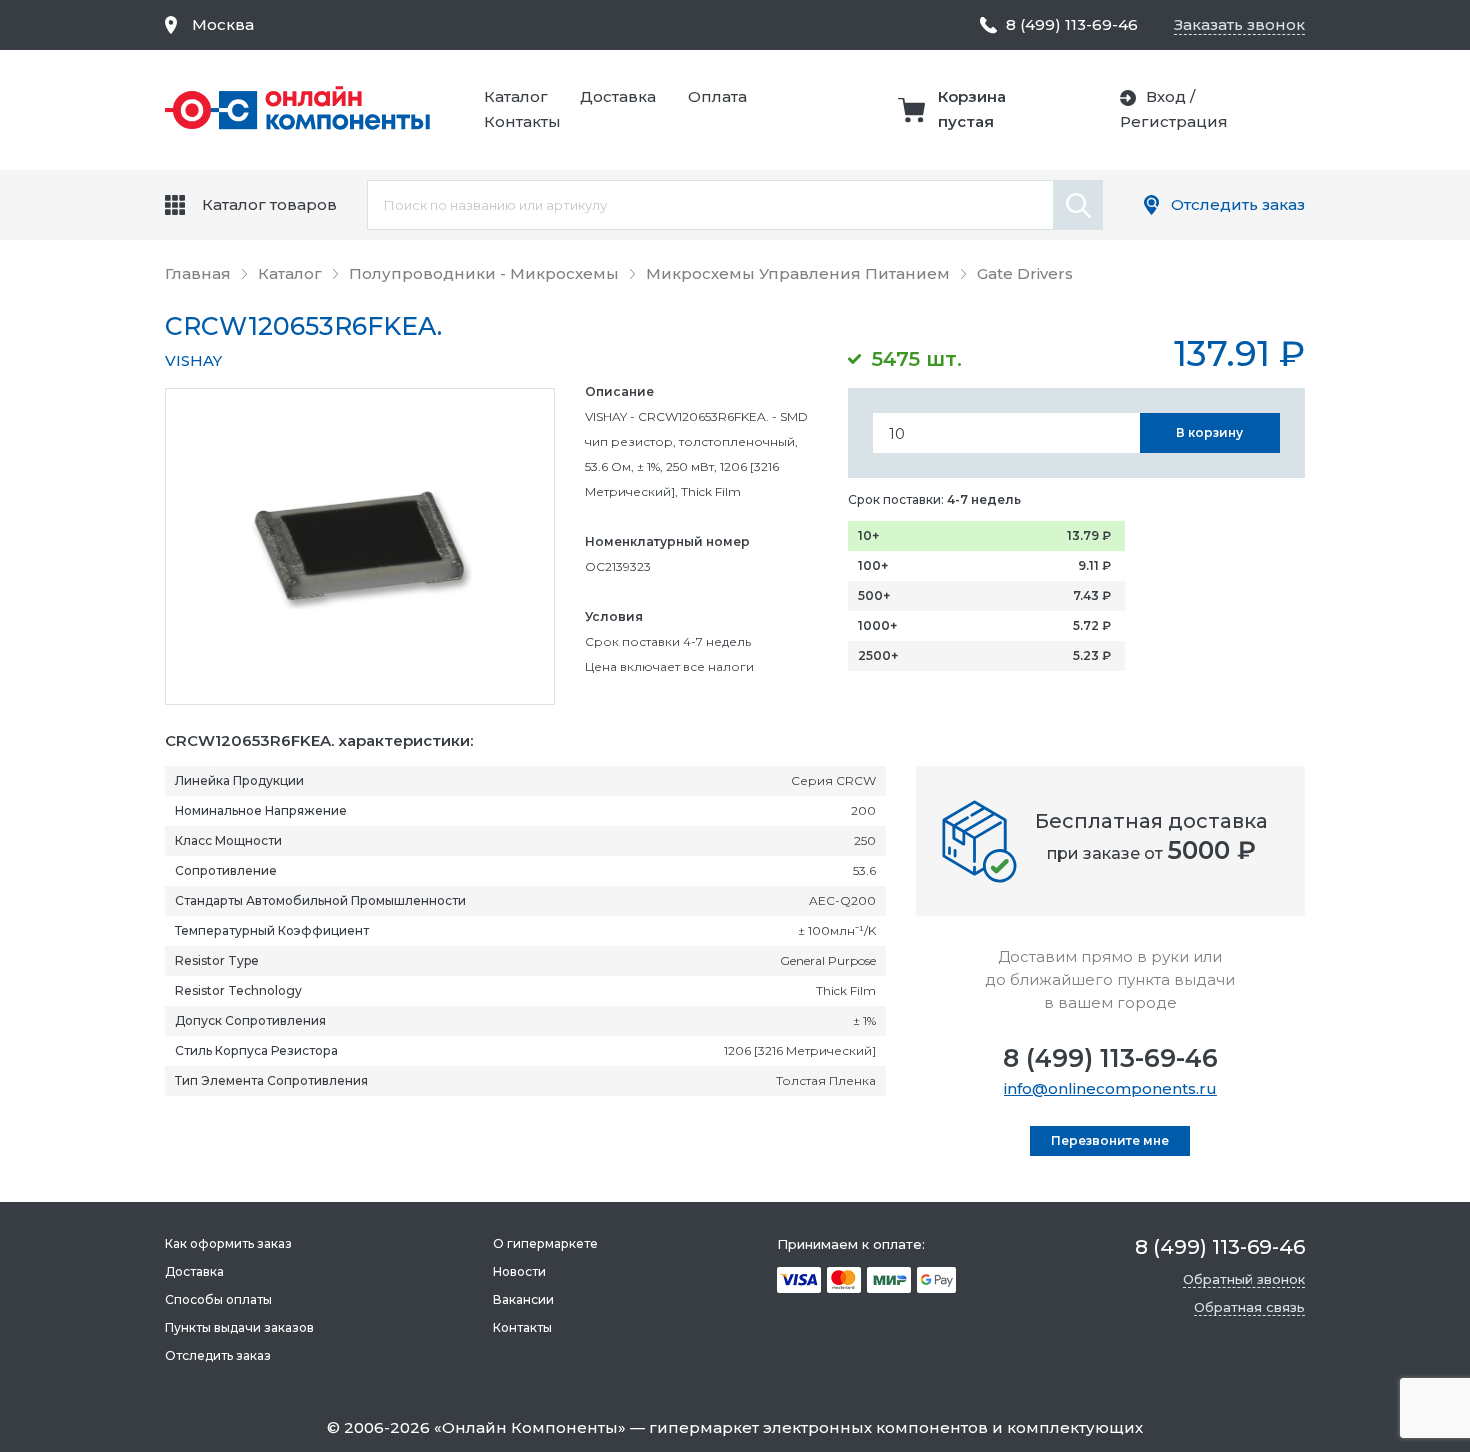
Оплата (717, 96)
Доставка (618, 96)
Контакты (522, 121)
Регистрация (1174, 121)
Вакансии (523, 1299)
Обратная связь (1249, 1307)
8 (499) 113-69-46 (1110, 1058)
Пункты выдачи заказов (239, 1327)
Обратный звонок (1244, 1279)
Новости (519, 1271)
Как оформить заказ (228, 1243)
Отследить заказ (1238, 204)
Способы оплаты (218, 1299)
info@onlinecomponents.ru (1110, 1088)
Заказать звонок (1239, 24)
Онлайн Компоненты (530, 1427)
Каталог (516, 96)
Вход (1166, 96)
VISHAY (193, 360)
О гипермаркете (545, 1243)
